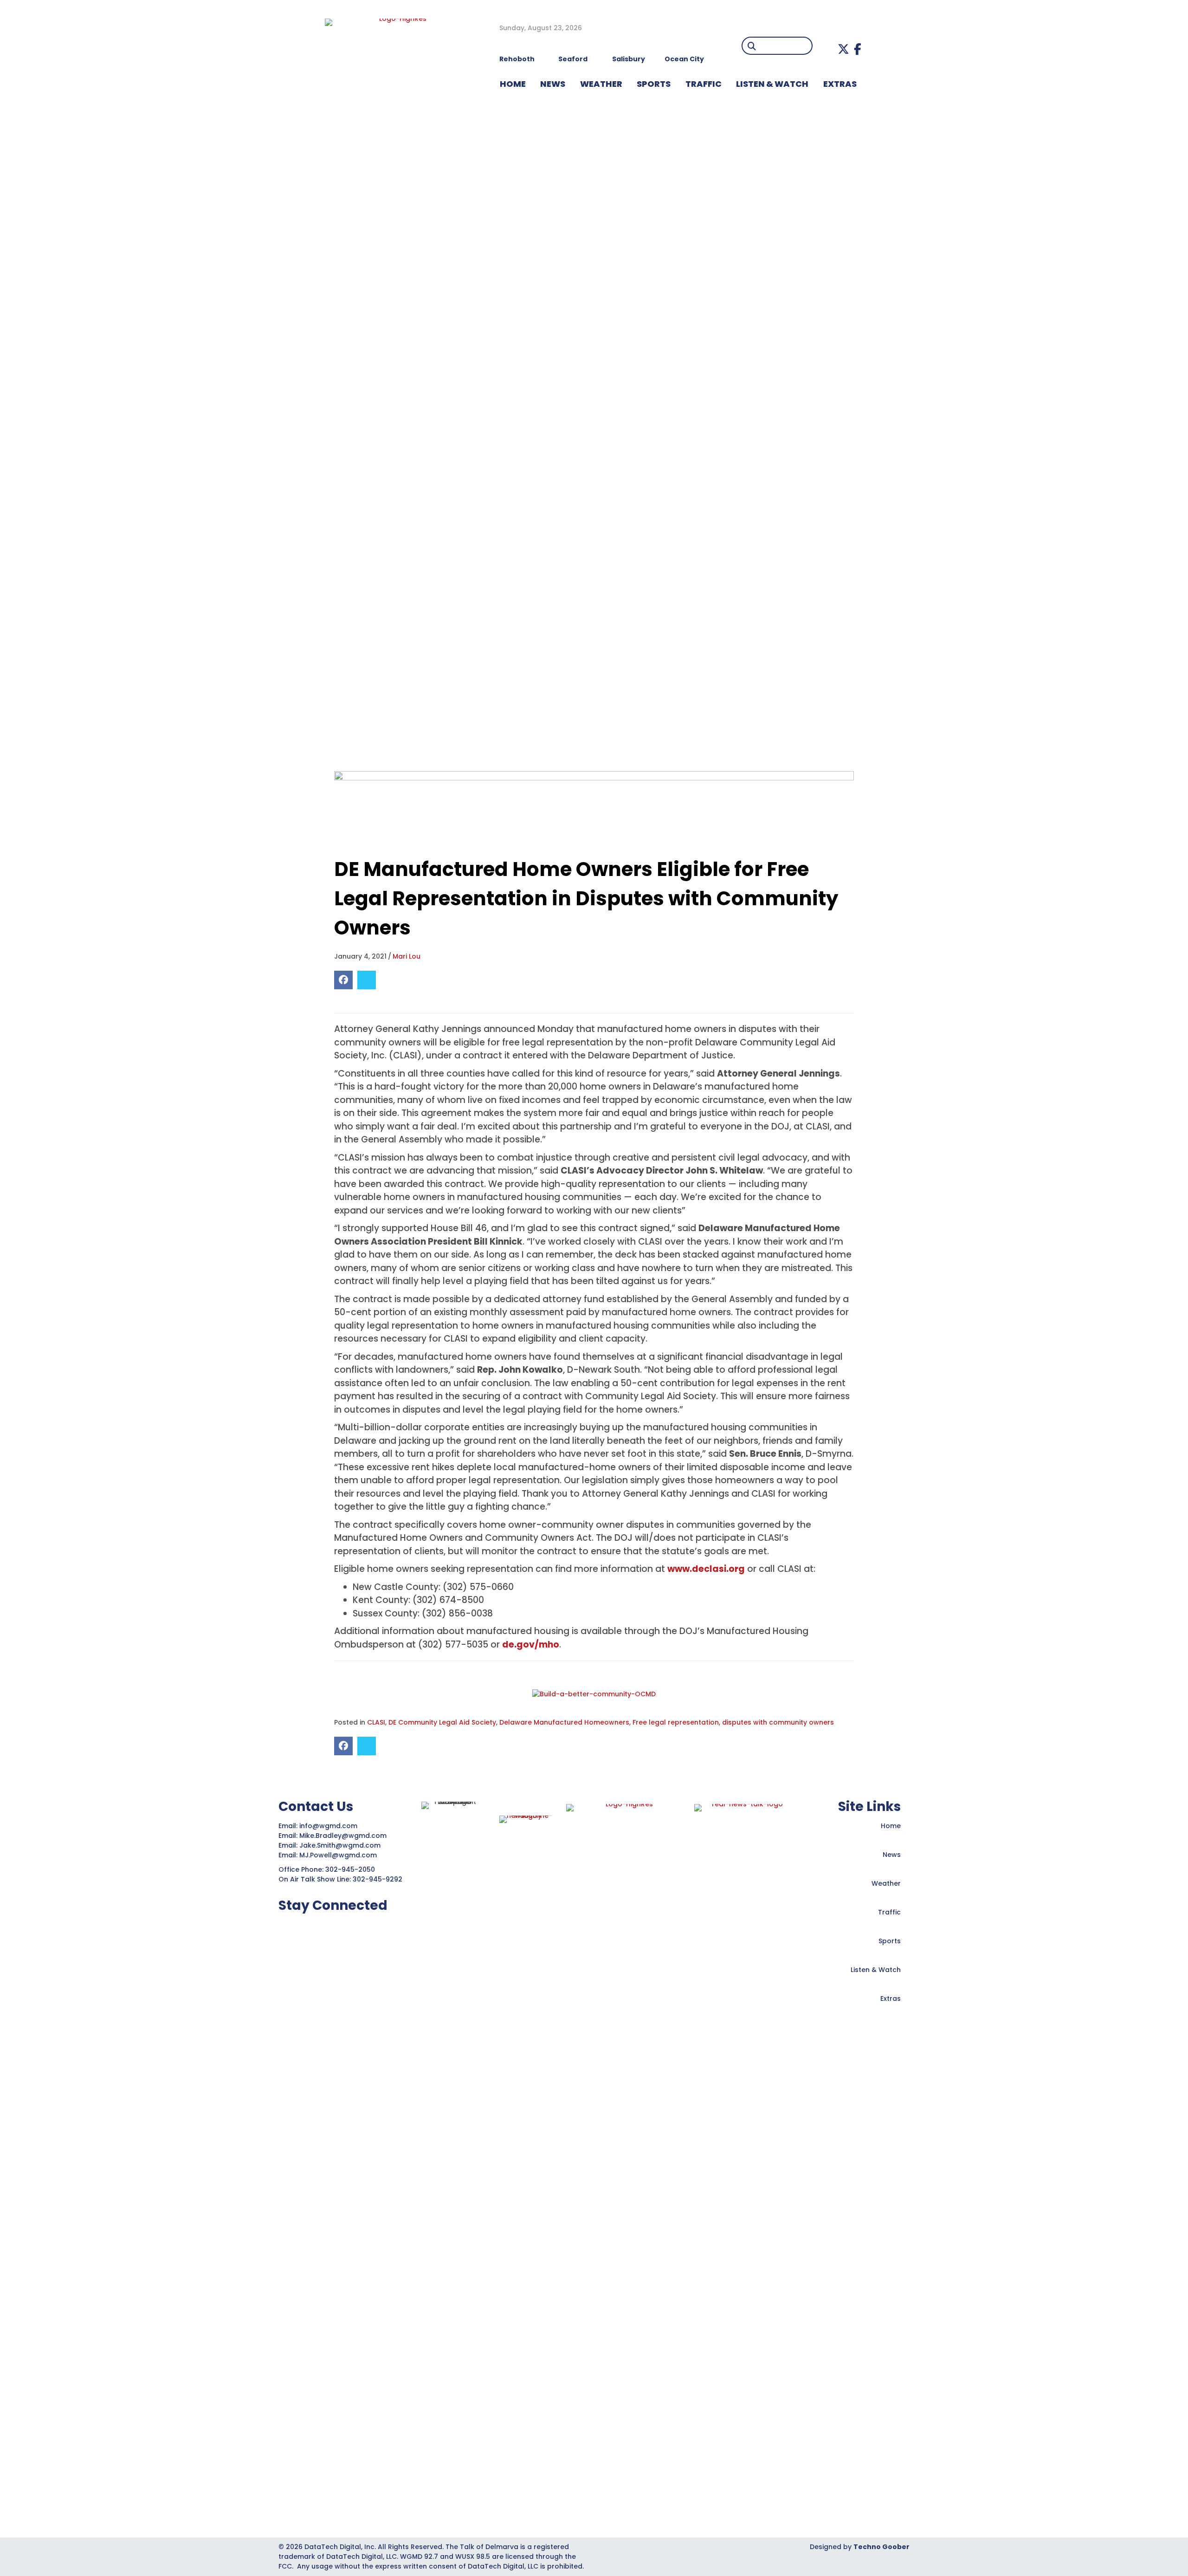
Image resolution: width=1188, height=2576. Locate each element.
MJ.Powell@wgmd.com (340, 1855)
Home (891, 1826)
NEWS (553, 84)
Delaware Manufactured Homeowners (564, 1722)
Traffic (889, 1912)
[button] (843, 49)
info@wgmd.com (329, 1826)
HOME (513, 84)
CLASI (376, 1722)
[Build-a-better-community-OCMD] (594, 1694)
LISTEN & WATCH (772, 84)
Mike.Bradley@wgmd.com (343, 1836)
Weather (886, 1883)
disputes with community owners (778, 1722)
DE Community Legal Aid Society (442, 1722)
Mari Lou (407, 956)
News (892, 1855)
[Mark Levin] (594, 808)
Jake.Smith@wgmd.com (341, 1845)
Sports (654, 84)
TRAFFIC (704, 84)
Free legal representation (676, 1722)
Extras (891, 1999)
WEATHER (601, 84)
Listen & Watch (876, 1970)
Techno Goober (881, 2547)
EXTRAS (840, 84)
